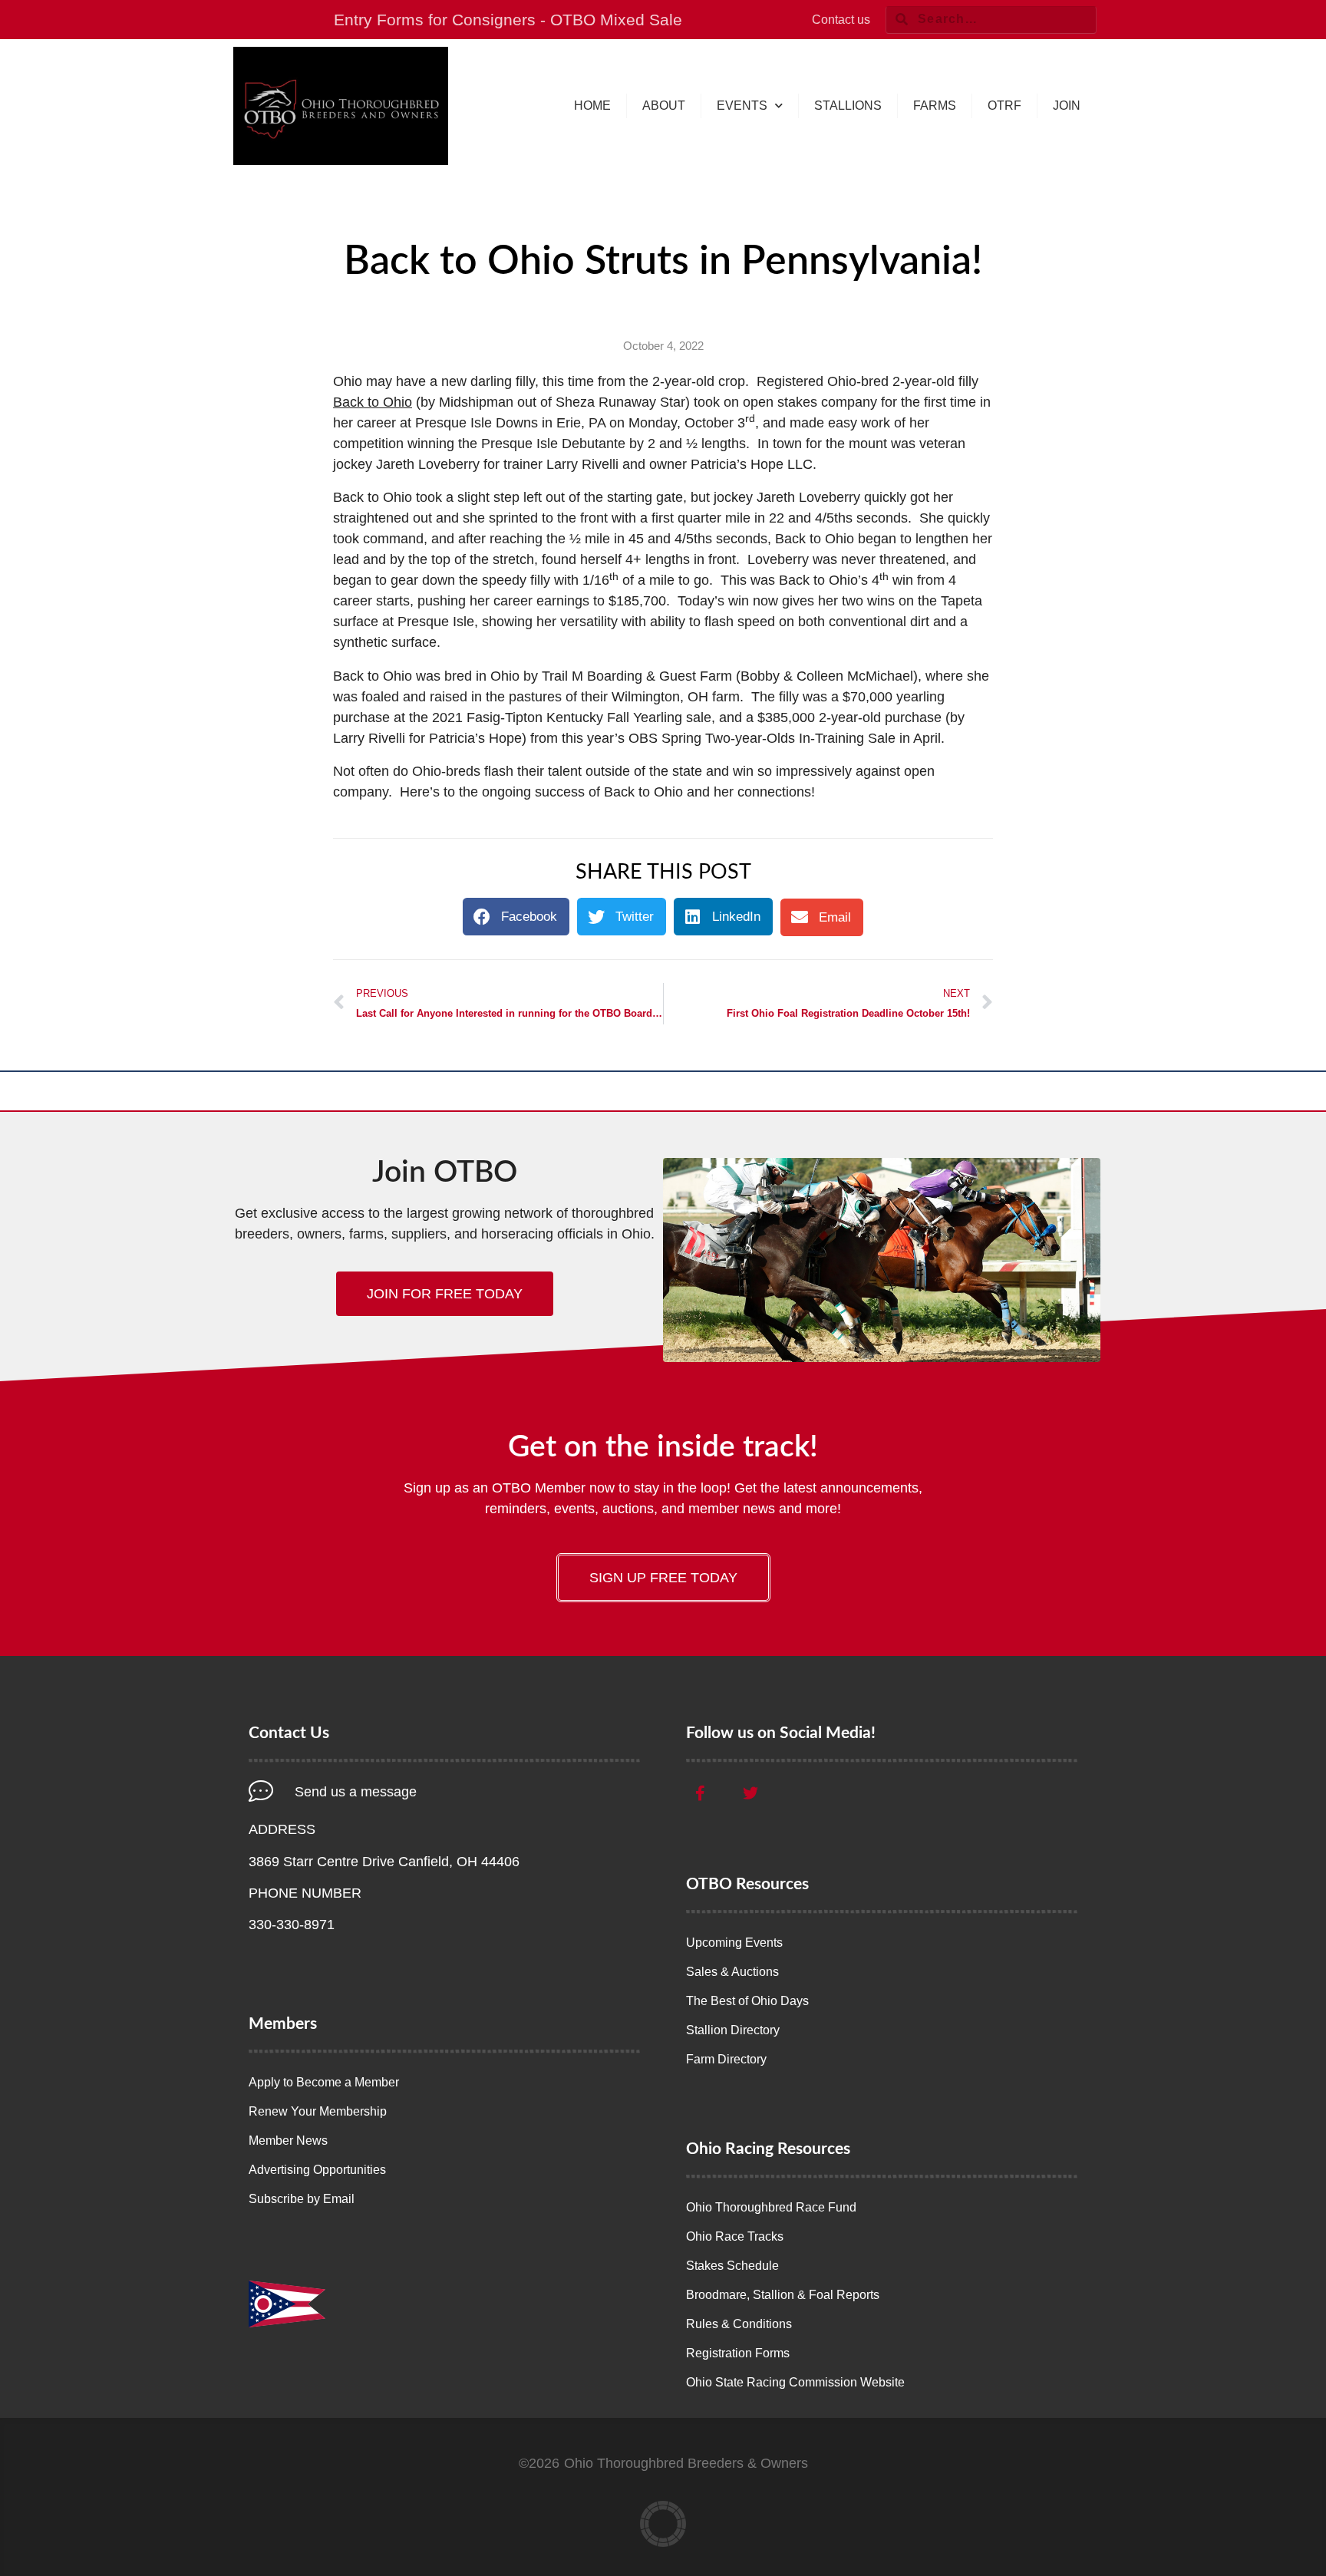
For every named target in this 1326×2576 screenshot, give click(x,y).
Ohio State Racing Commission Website (795, 2382)
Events (742, 106)
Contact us (841, 20)
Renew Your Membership (318, 2111)
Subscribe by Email (302, 2199)
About (664, 106)
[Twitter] (750, 1793)
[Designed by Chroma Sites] (663, 2524)
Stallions (848, 106)
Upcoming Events (734, 1943)
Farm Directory (726, 2059)
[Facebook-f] (700, 1793)
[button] (516, 917)
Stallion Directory (733, 2030)
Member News (288, 2141)
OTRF (1004, 106)
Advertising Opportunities (317, 2170)
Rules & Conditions (739, 2324)
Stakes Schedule (732, 2266)
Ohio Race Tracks (735, 2236)
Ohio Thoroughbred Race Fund (771, 2207)
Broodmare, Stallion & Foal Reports (783, 2295)
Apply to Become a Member (324, 2082)
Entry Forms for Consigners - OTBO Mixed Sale (508, 20)
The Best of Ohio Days (747, 2001)
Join (1067, 106)
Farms (935, 106)
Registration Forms (738, 2353)
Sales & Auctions (732, 1972)
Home (592, 106)
